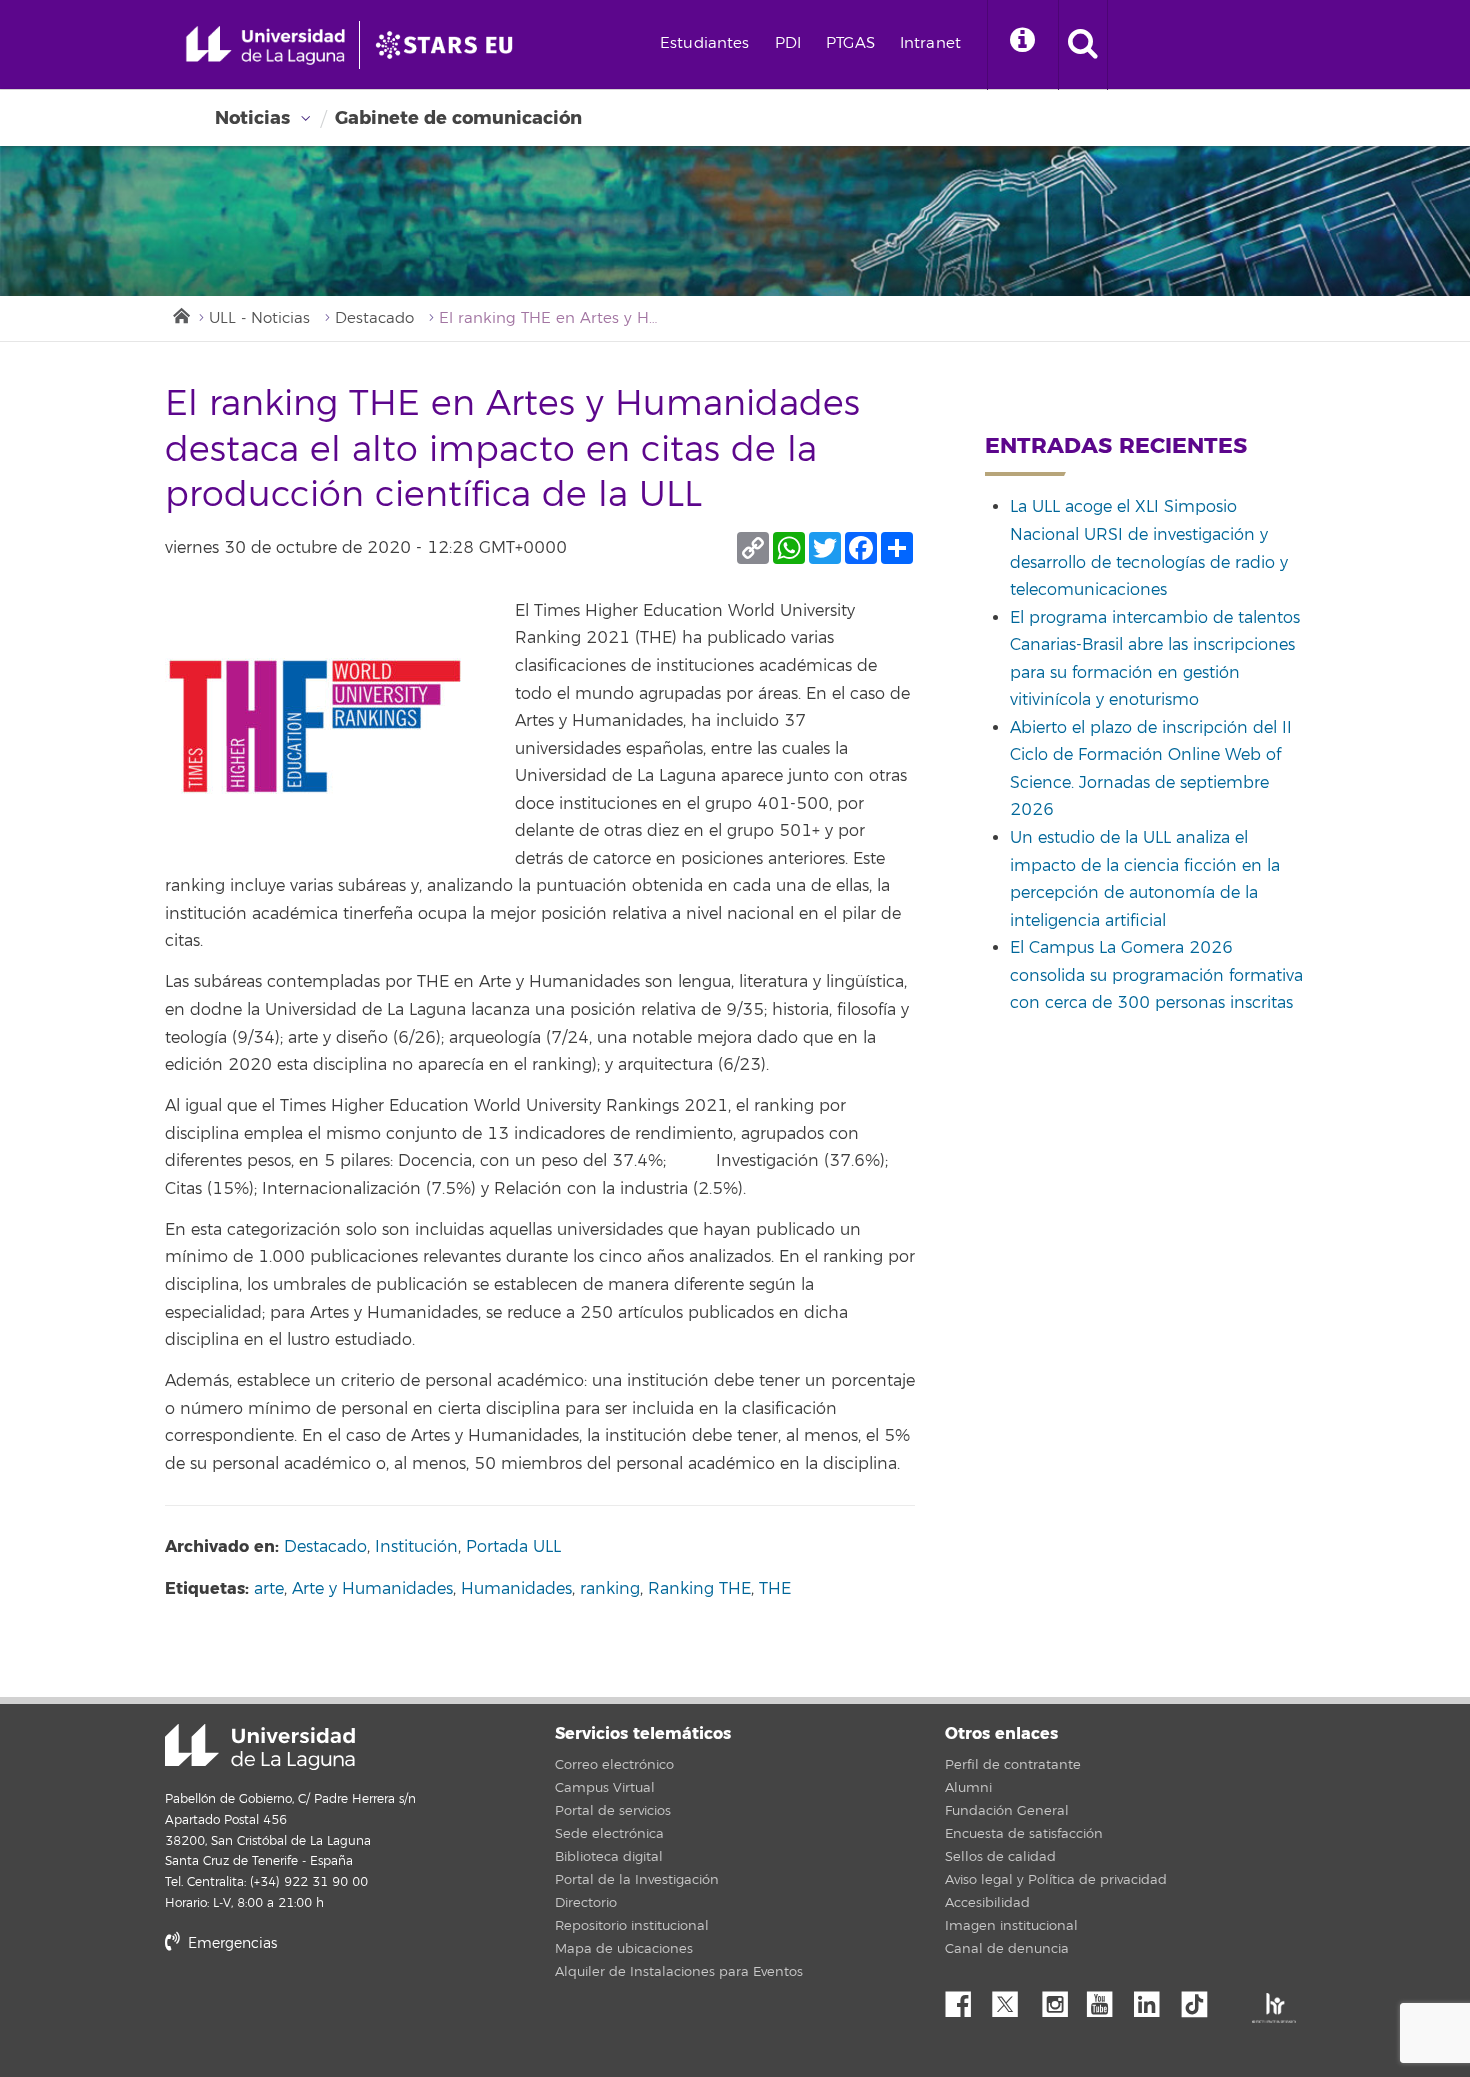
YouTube (1107, 1999)
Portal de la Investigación (637, 1880)
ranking (610, 1589)
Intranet (930, 43)
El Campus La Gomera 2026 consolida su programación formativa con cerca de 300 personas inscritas (1156, 975)
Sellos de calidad (1000, 1857)
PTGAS (850, 43)
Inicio (180, 314)
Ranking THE (699, 1589)
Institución (416, 1547)
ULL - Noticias (259, 318)
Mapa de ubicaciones (624, 1949)
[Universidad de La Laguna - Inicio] (272, 45)
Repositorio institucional (632, 1926)
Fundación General (1007, 1811)
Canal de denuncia (1007, 1949)
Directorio (586, 1903)
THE (775, 1589)
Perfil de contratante (1013, 1765)
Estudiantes (705, 43)
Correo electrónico (614, 1765)
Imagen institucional (1011, 1926)
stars (315, 2011)
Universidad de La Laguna (260, 1747)
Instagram (1060, 1999)
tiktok (1201, 1999)
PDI (788, 43)
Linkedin (1154, 1999)
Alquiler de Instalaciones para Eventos (679, 1972)
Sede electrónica (609, 1834)
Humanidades (516, 1589)
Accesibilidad (987, 1903)
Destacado (374, 318)
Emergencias (230, 1943)
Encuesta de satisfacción (1024, 1834)
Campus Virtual (605, 1788)
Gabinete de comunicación (458, 118)
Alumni (968, 1788)
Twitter (1013, 1999)
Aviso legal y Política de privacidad (1056, 1880)
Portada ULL (513, 1547)
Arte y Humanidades (372, 1589)
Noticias (252, 118)
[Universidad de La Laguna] (450, 45)
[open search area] (1083, 45)
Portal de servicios (613, 1811)
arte (269, 1589)
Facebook (966, 1999)
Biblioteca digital (609, 1857)
